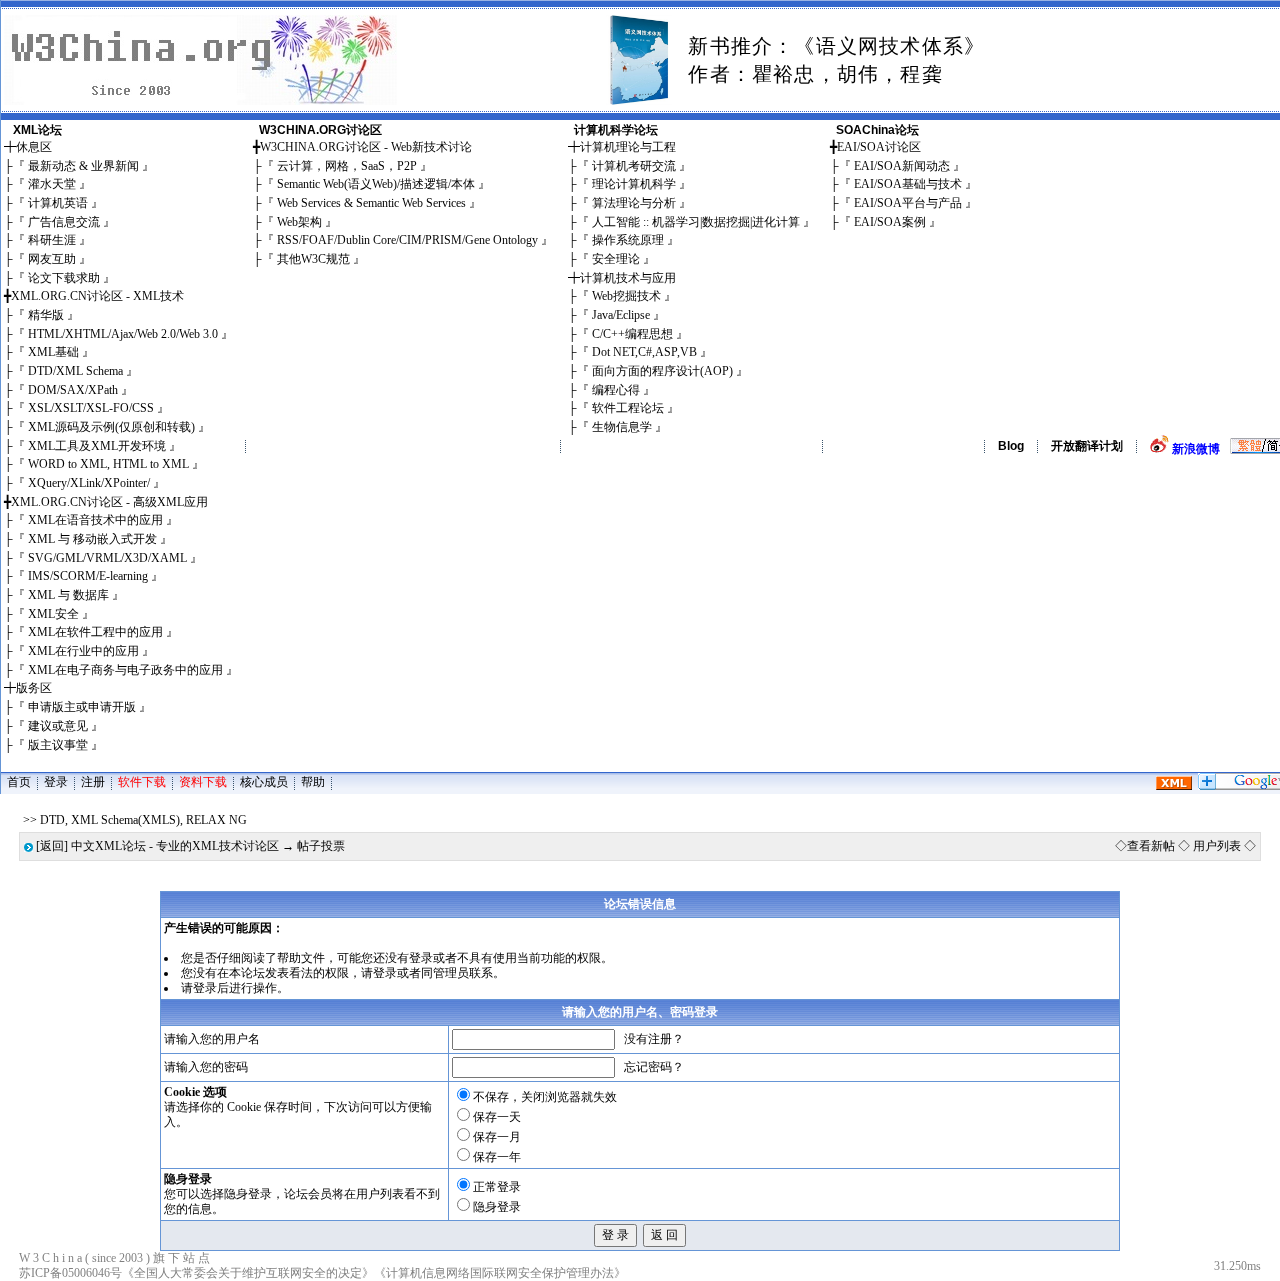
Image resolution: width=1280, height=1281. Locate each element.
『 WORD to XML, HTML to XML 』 (108, 464)
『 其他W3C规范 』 (313, 259)
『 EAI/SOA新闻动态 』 (902, 166)
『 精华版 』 (46, 315)
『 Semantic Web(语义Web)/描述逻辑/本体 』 (376, 184)
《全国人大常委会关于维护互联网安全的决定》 (248, 1273)
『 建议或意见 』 (58, 726)
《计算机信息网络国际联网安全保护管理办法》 (500, 1273)
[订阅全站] (1174, 786)
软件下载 (142, 782)
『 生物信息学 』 (622, 427)
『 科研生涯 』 (52, 240)
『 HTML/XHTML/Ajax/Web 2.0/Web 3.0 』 (123, 334)
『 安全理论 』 (616, 259)
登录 (56, 782)
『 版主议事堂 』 (58, 745)
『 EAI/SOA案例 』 (890, 222)
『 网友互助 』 (52, 259)
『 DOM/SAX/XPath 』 (73, 390)
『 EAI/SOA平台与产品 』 (908, 203)
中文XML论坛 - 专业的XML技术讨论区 (175, 846)
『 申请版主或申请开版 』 (82, 707)
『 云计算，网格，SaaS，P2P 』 (347, 166)
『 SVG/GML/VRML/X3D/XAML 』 (107, 558)
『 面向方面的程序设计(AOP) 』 (662, 371)
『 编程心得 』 (616, 390)
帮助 (313, 782)
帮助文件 (301, 958)
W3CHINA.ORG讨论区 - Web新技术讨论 (366, 147)
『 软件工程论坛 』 (628, 408)
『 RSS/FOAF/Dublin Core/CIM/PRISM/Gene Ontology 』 (407, 240)
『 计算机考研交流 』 (634, 166)
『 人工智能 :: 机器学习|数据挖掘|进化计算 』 (696, 222)
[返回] (52, 846)
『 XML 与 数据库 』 (68, 595)
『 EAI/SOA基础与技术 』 (908, 184)
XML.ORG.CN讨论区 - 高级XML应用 (109, 502)
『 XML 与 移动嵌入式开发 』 (92, 539)
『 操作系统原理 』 (628, 240)
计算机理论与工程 (628, 147)
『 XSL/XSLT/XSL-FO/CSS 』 (91, 408)
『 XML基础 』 (53, 352)
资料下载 (203, 782)
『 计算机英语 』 (58, 203)
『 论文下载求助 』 (64, 278)
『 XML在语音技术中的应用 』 (95, 520)
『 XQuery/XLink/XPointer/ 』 (89, 483)
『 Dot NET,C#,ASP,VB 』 (644, 352)
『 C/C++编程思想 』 (632, 334)
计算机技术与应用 (628, 278)
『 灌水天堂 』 (52, 184)
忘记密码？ (654, 1067)
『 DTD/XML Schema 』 (75, 371)
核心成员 (264, 782)
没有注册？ (654, 1039)
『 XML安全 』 (53, 614)
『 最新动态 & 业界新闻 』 (83, 166)
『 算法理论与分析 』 (634, 203)
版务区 (34, 688)
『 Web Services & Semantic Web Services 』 (371, 203)
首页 (19, 782)
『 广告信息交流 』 (64, 222)
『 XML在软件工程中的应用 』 (95, 632)
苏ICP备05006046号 (70, 1273)
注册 (93, 782)
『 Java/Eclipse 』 (621, 315)
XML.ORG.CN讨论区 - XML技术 (97, 296)
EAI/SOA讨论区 (879, 147)
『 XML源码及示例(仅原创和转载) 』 (111, 427)
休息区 (34, 147)
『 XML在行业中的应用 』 (83, 651)
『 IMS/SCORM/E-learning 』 (88, 576)
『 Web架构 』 (299, 222)
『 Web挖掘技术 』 (626, 296)
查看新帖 (1151, 846)
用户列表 (1217, 846)
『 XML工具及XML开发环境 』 (97, 446)
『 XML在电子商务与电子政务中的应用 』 (125, 670)
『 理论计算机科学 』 (634, 184)
